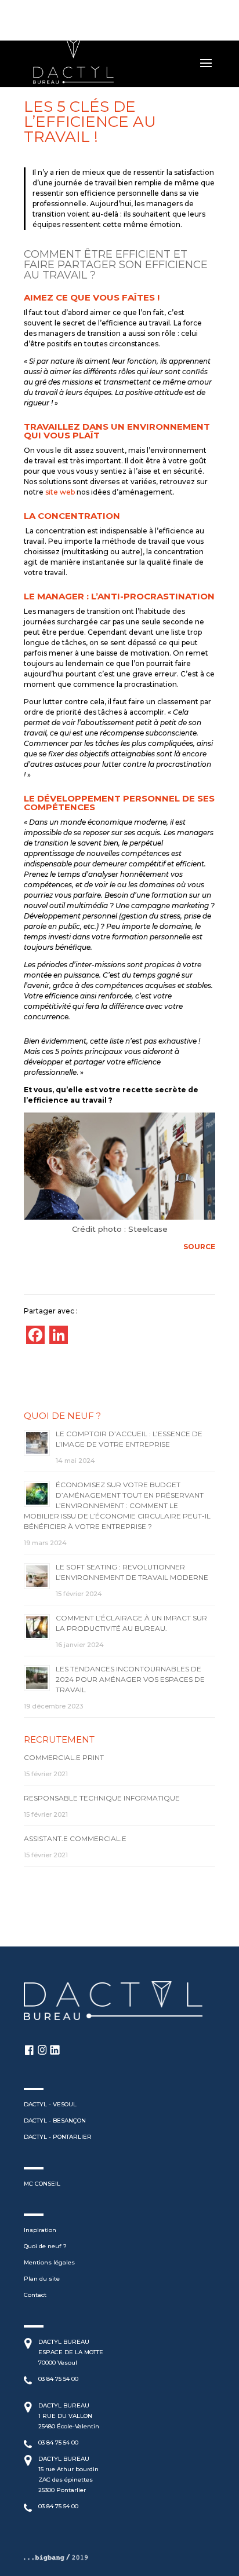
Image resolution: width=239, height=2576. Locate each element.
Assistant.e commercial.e (75, 1838)
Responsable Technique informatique (102, 1798)
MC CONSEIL (42, 2184)
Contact (35, 2295)
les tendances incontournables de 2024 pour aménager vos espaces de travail (130, 1679)
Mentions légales (49, 2262)
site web (60, 492)
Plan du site (42, 2279)
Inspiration (40, 2230)
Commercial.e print (64, 1757)
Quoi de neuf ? (45, 2246)
